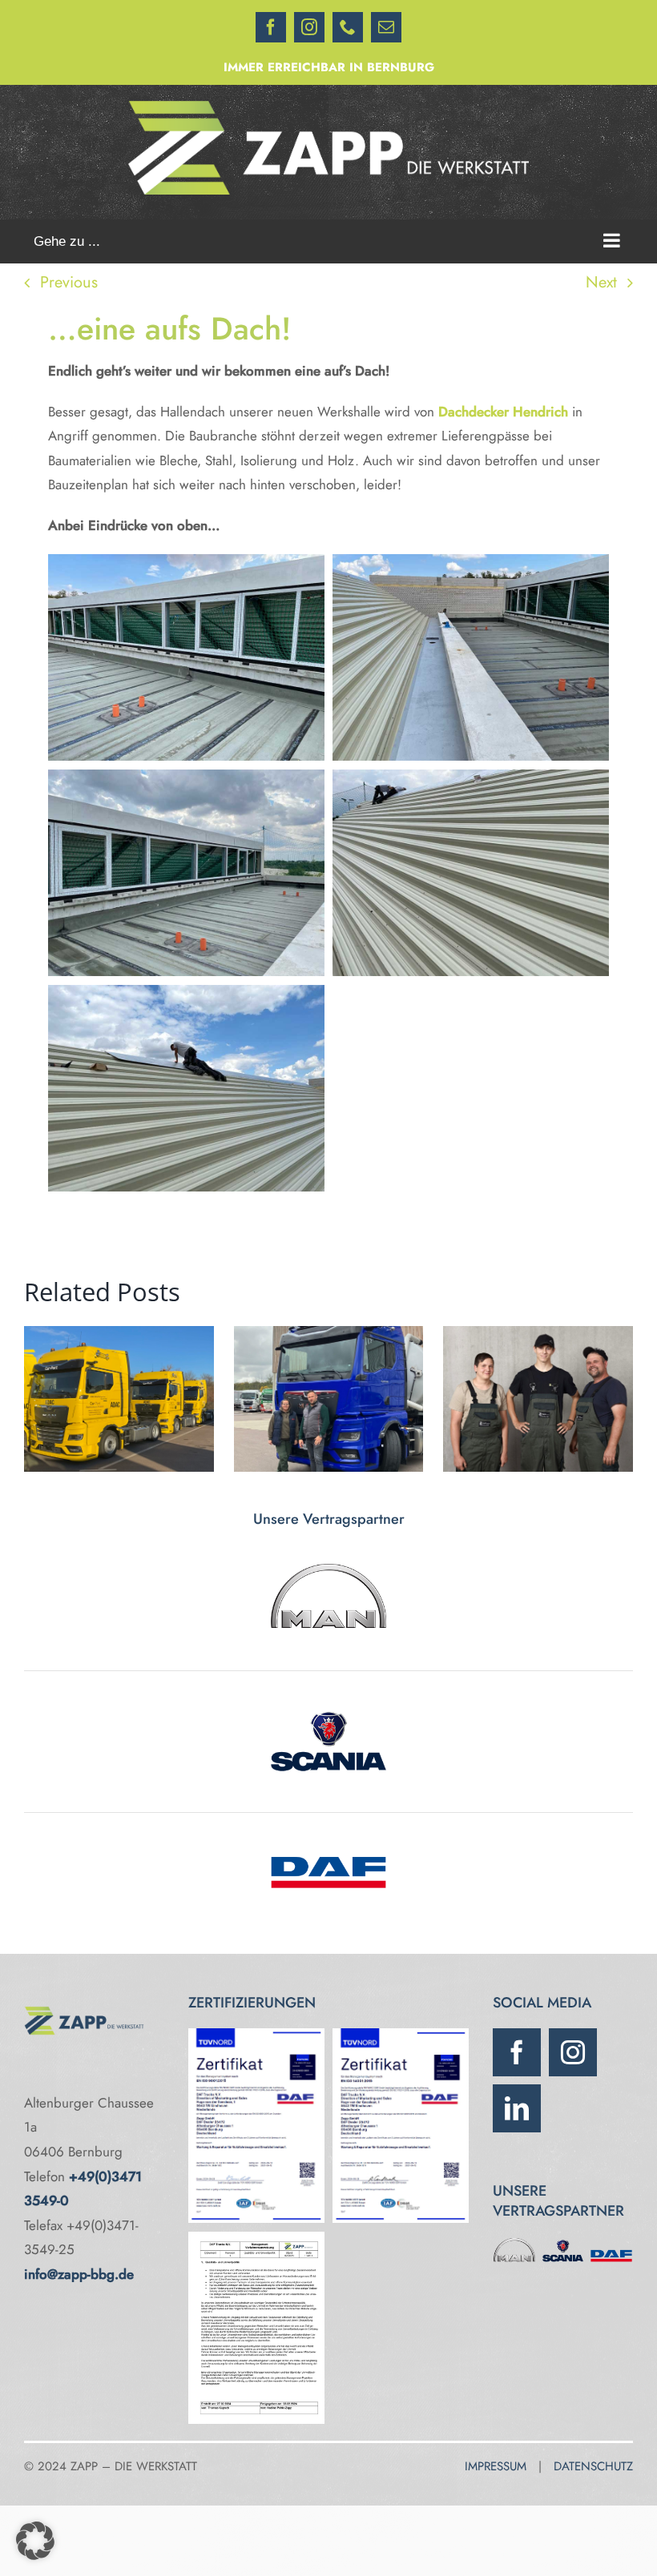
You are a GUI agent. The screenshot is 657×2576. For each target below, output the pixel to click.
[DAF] (611, 2242)
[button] (35, 2541)
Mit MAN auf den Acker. (328, 1399)
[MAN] (514, 2242)
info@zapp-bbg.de (79, 2274)
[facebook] (517, 2052)
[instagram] (573, 2052)
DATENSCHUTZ (593, 2466)
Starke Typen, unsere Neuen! (538, 1399)
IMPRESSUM (496, 2466)
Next (601, 282)
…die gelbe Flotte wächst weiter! (119, 1399)
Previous (69, 282)
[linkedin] (517, 2108)
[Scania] (563, 2242)
